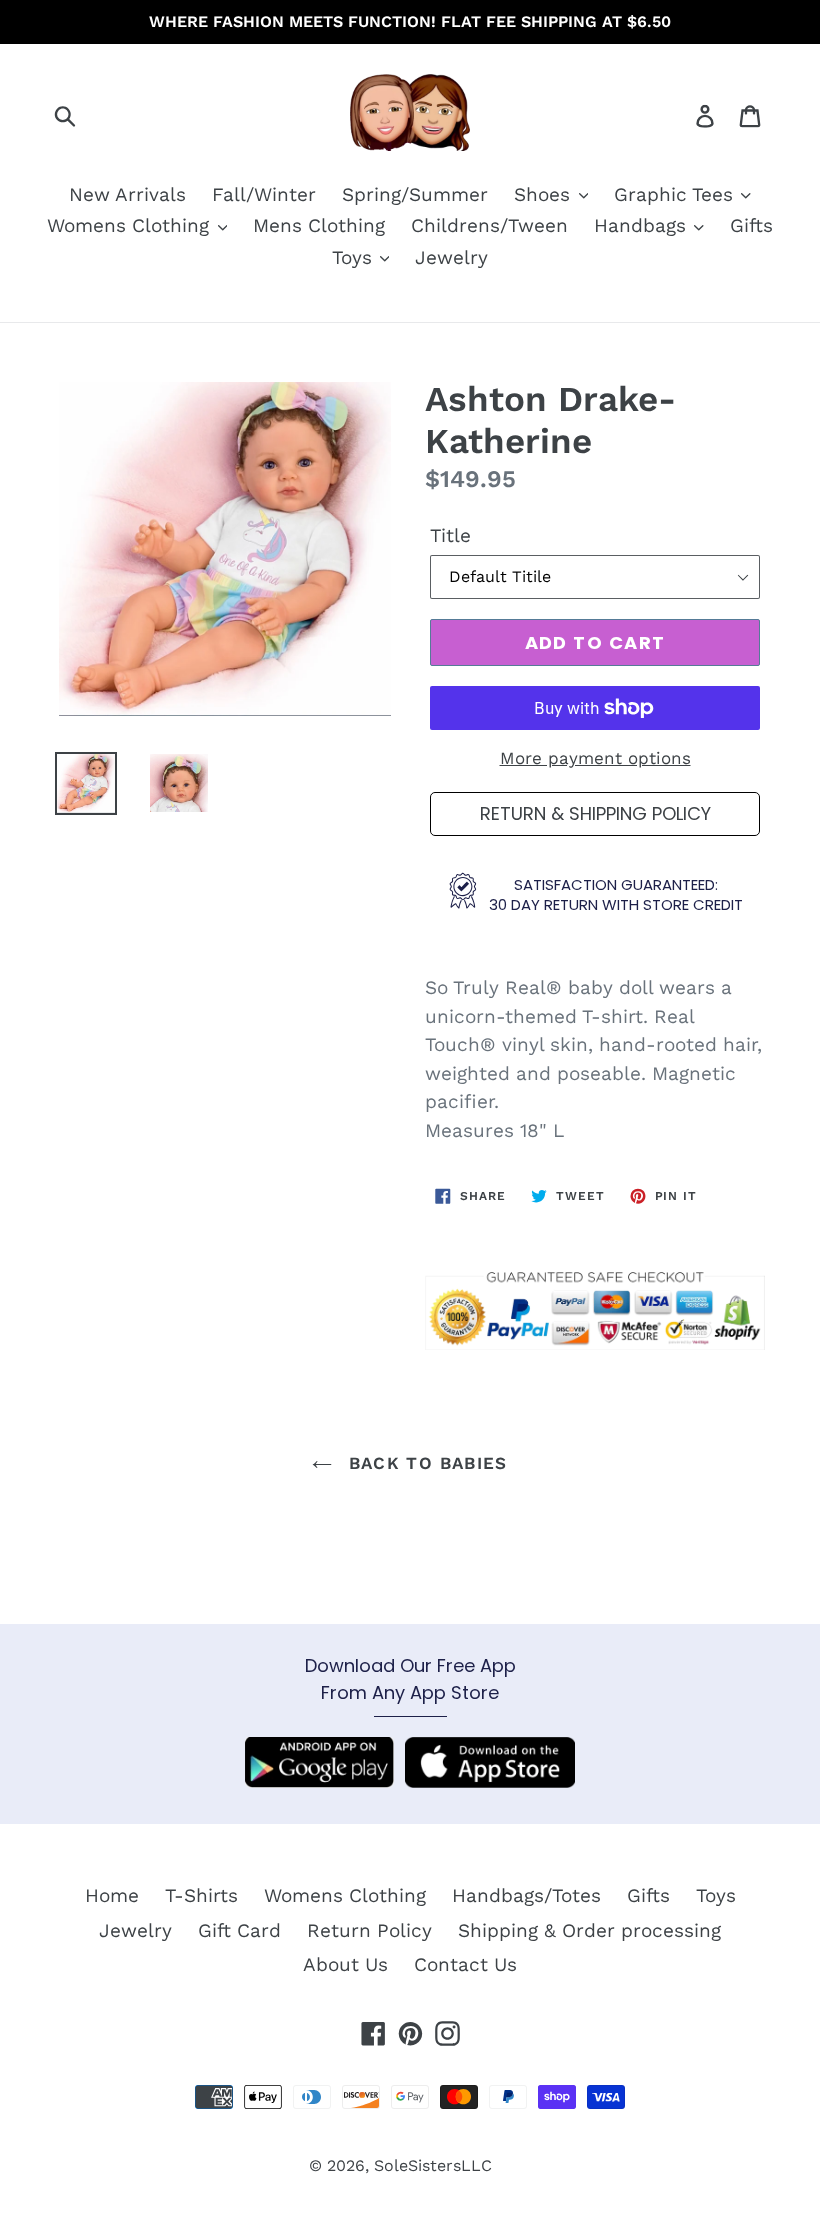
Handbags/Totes (526, 1895)
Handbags (643, 225)
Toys (355, 257)
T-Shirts (201, 1895)
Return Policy (369, 1930)
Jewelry (451, 257)
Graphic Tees (676, 194)
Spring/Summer (415, 194)
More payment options (595, 758)
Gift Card (239, 1930)
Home (112, 1895)
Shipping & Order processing (589, 1930)
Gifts (751, 225)
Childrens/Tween (489, 225)
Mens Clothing (319, 225)
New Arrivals (127, 194)
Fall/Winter (264, 194)
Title (450, 535)
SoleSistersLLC (433, 2165)
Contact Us (465, 1964)
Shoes (545, 194)
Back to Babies (424, 1463)
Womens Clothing (131, 225)
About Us (345, 1964)
